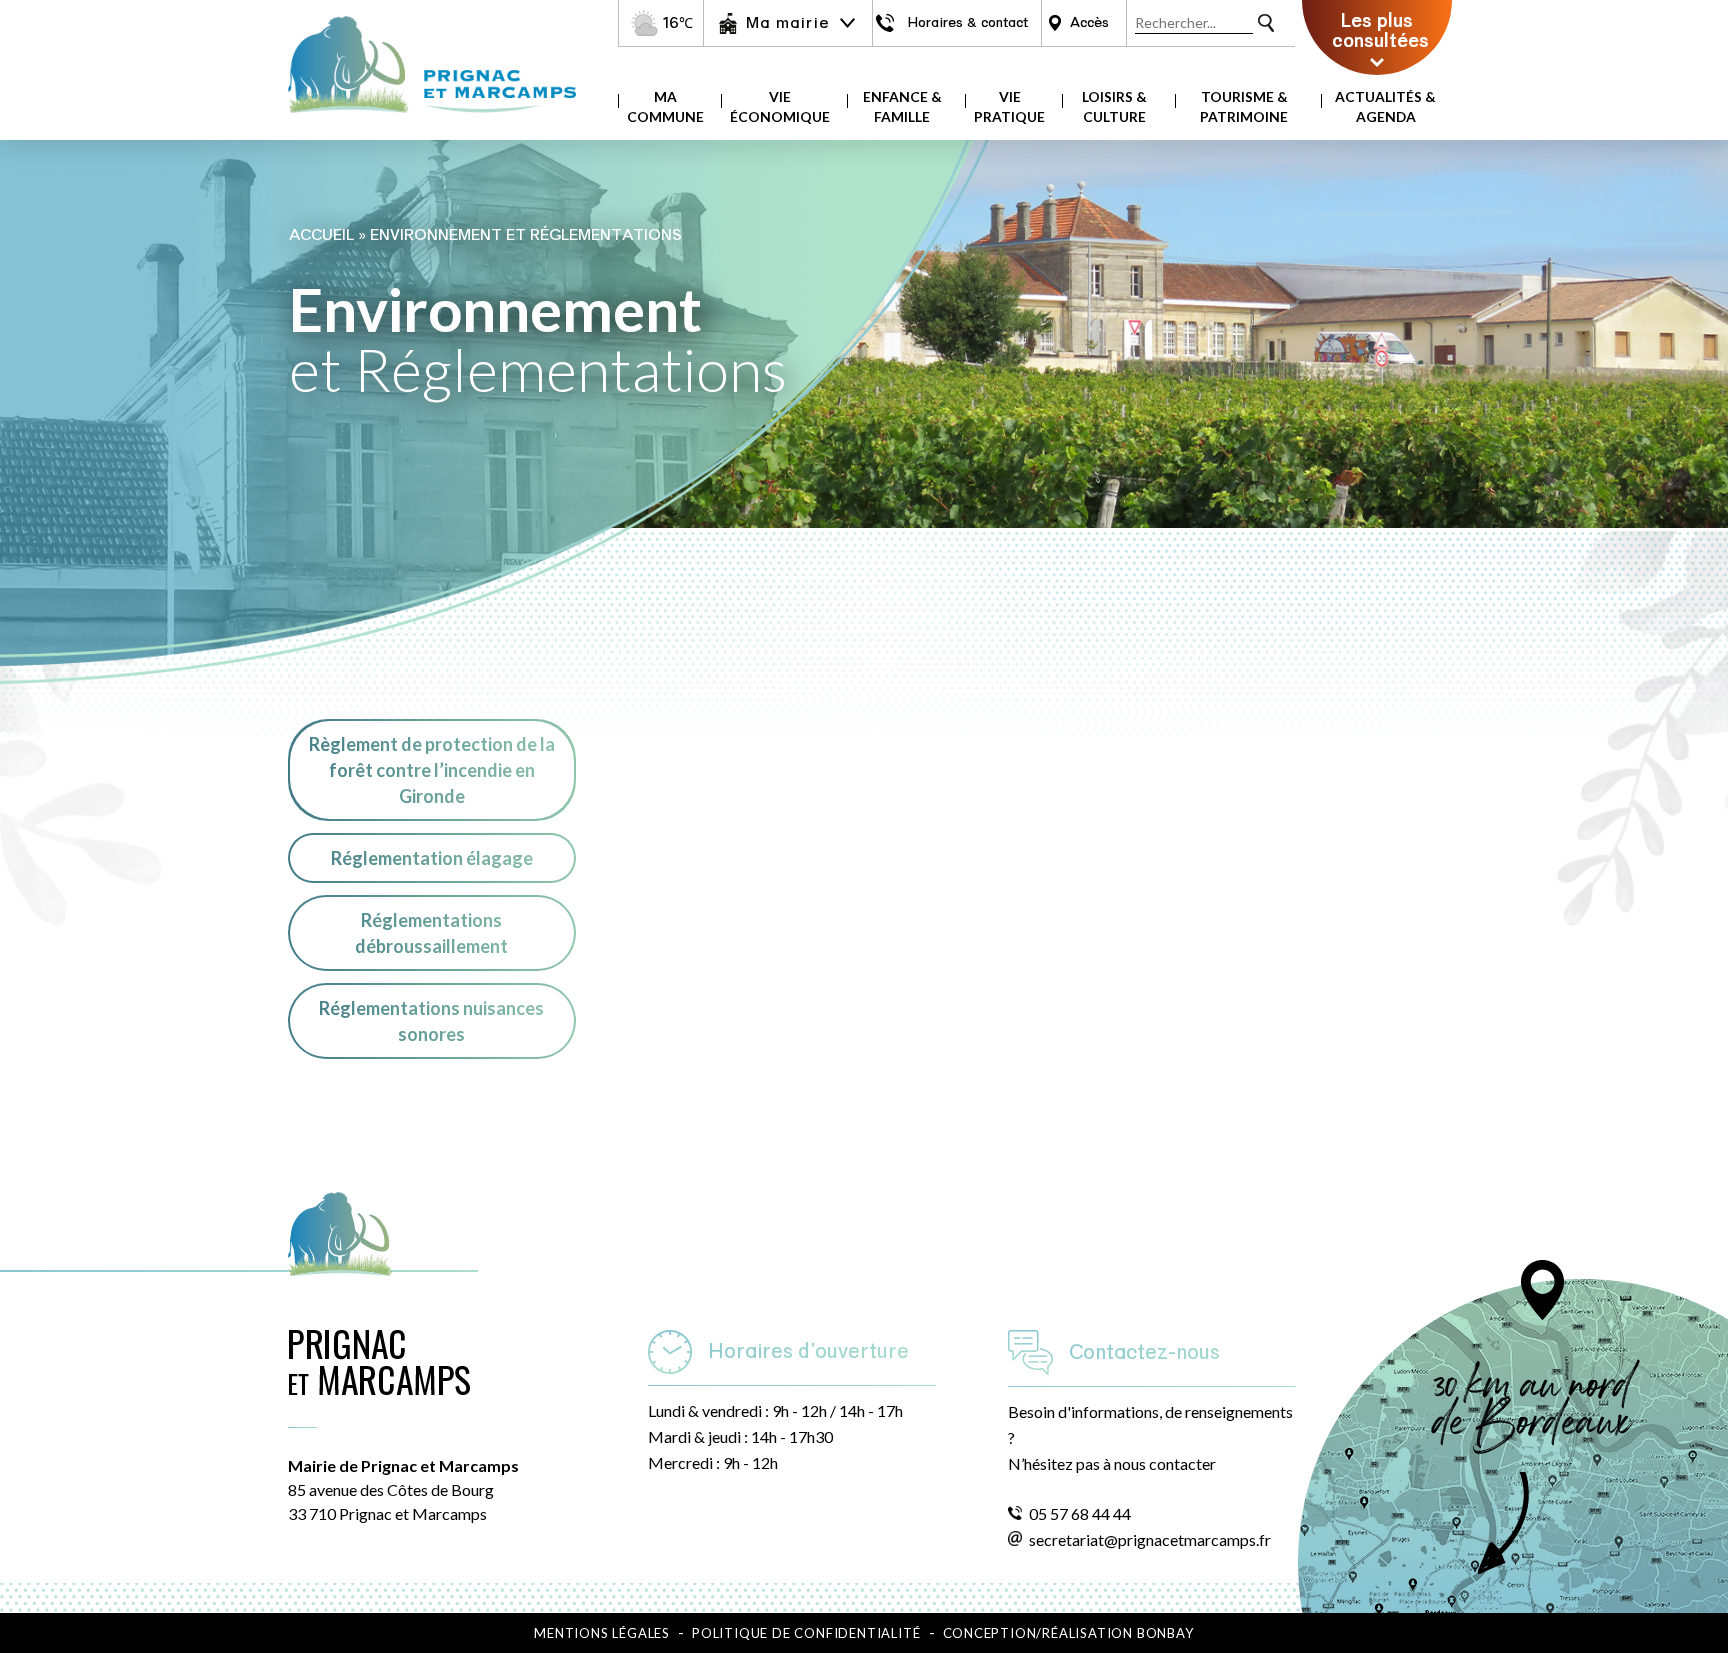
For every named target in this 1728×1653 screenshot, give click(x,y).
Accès (1089, 22)
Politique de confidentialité (806, 1633)
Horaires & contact (967, 22)
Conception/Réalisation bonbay (1068, 1633)
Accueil (321, 235)
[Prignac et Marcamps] (432, 122)
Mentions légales (602, 1633)
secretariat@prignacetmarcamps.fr (1150, 1539)
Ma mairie (787, 23)
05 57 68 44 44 (1080, 1513)
